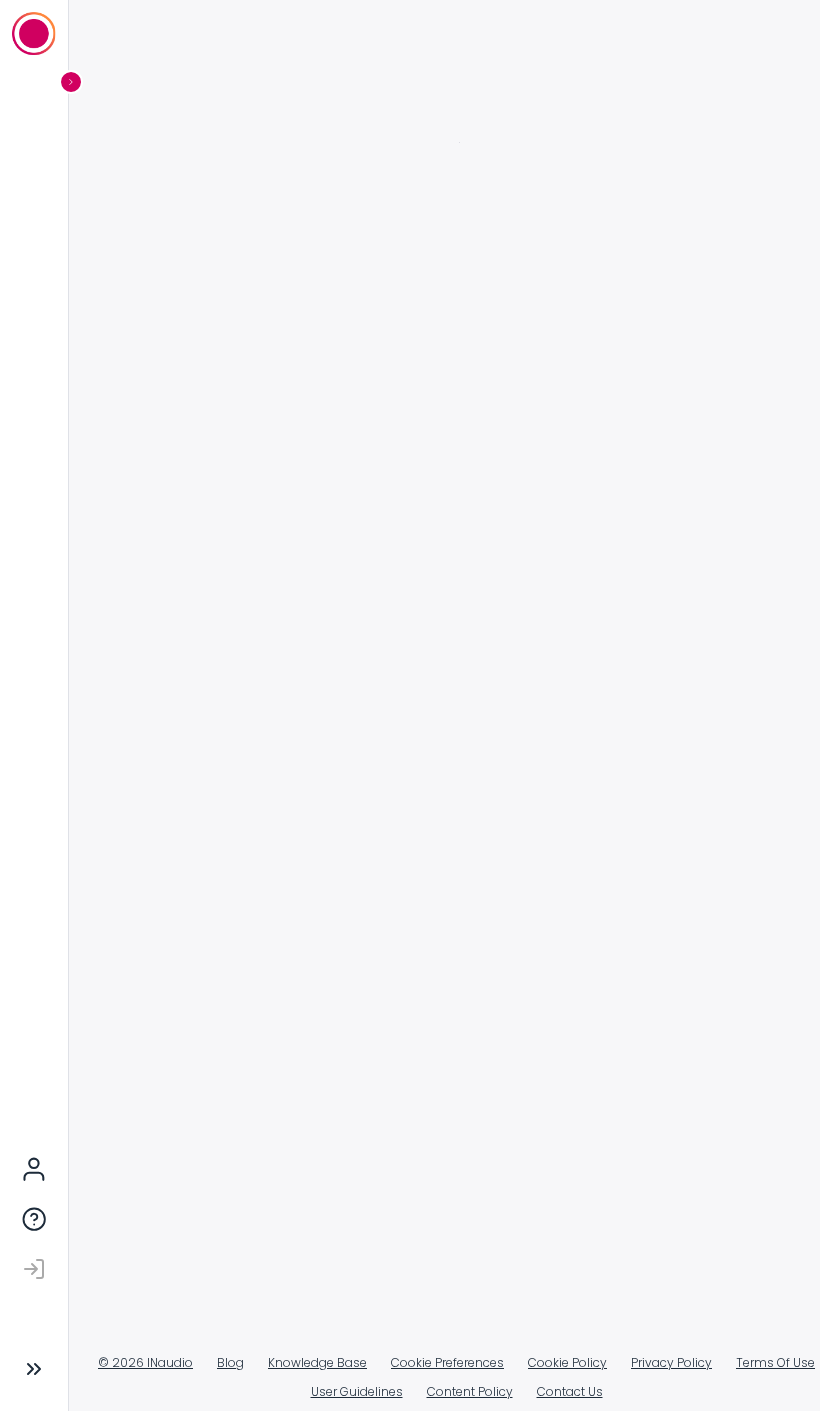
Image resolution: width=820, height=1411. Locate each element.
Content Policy (435, 1391)
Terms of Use (513, 443)
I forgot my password (236, 392)
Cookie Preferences (413, 1363)
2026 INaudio (111, 1362)
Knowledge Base (283, 1362)
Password (195, 323)
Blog (196, 1362)
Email (178, 235)
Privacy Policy (440, 464)
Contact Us (535, 1391)
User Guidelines (322, 1391)
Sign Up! (465, 549)
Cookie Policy (533, 1362)
